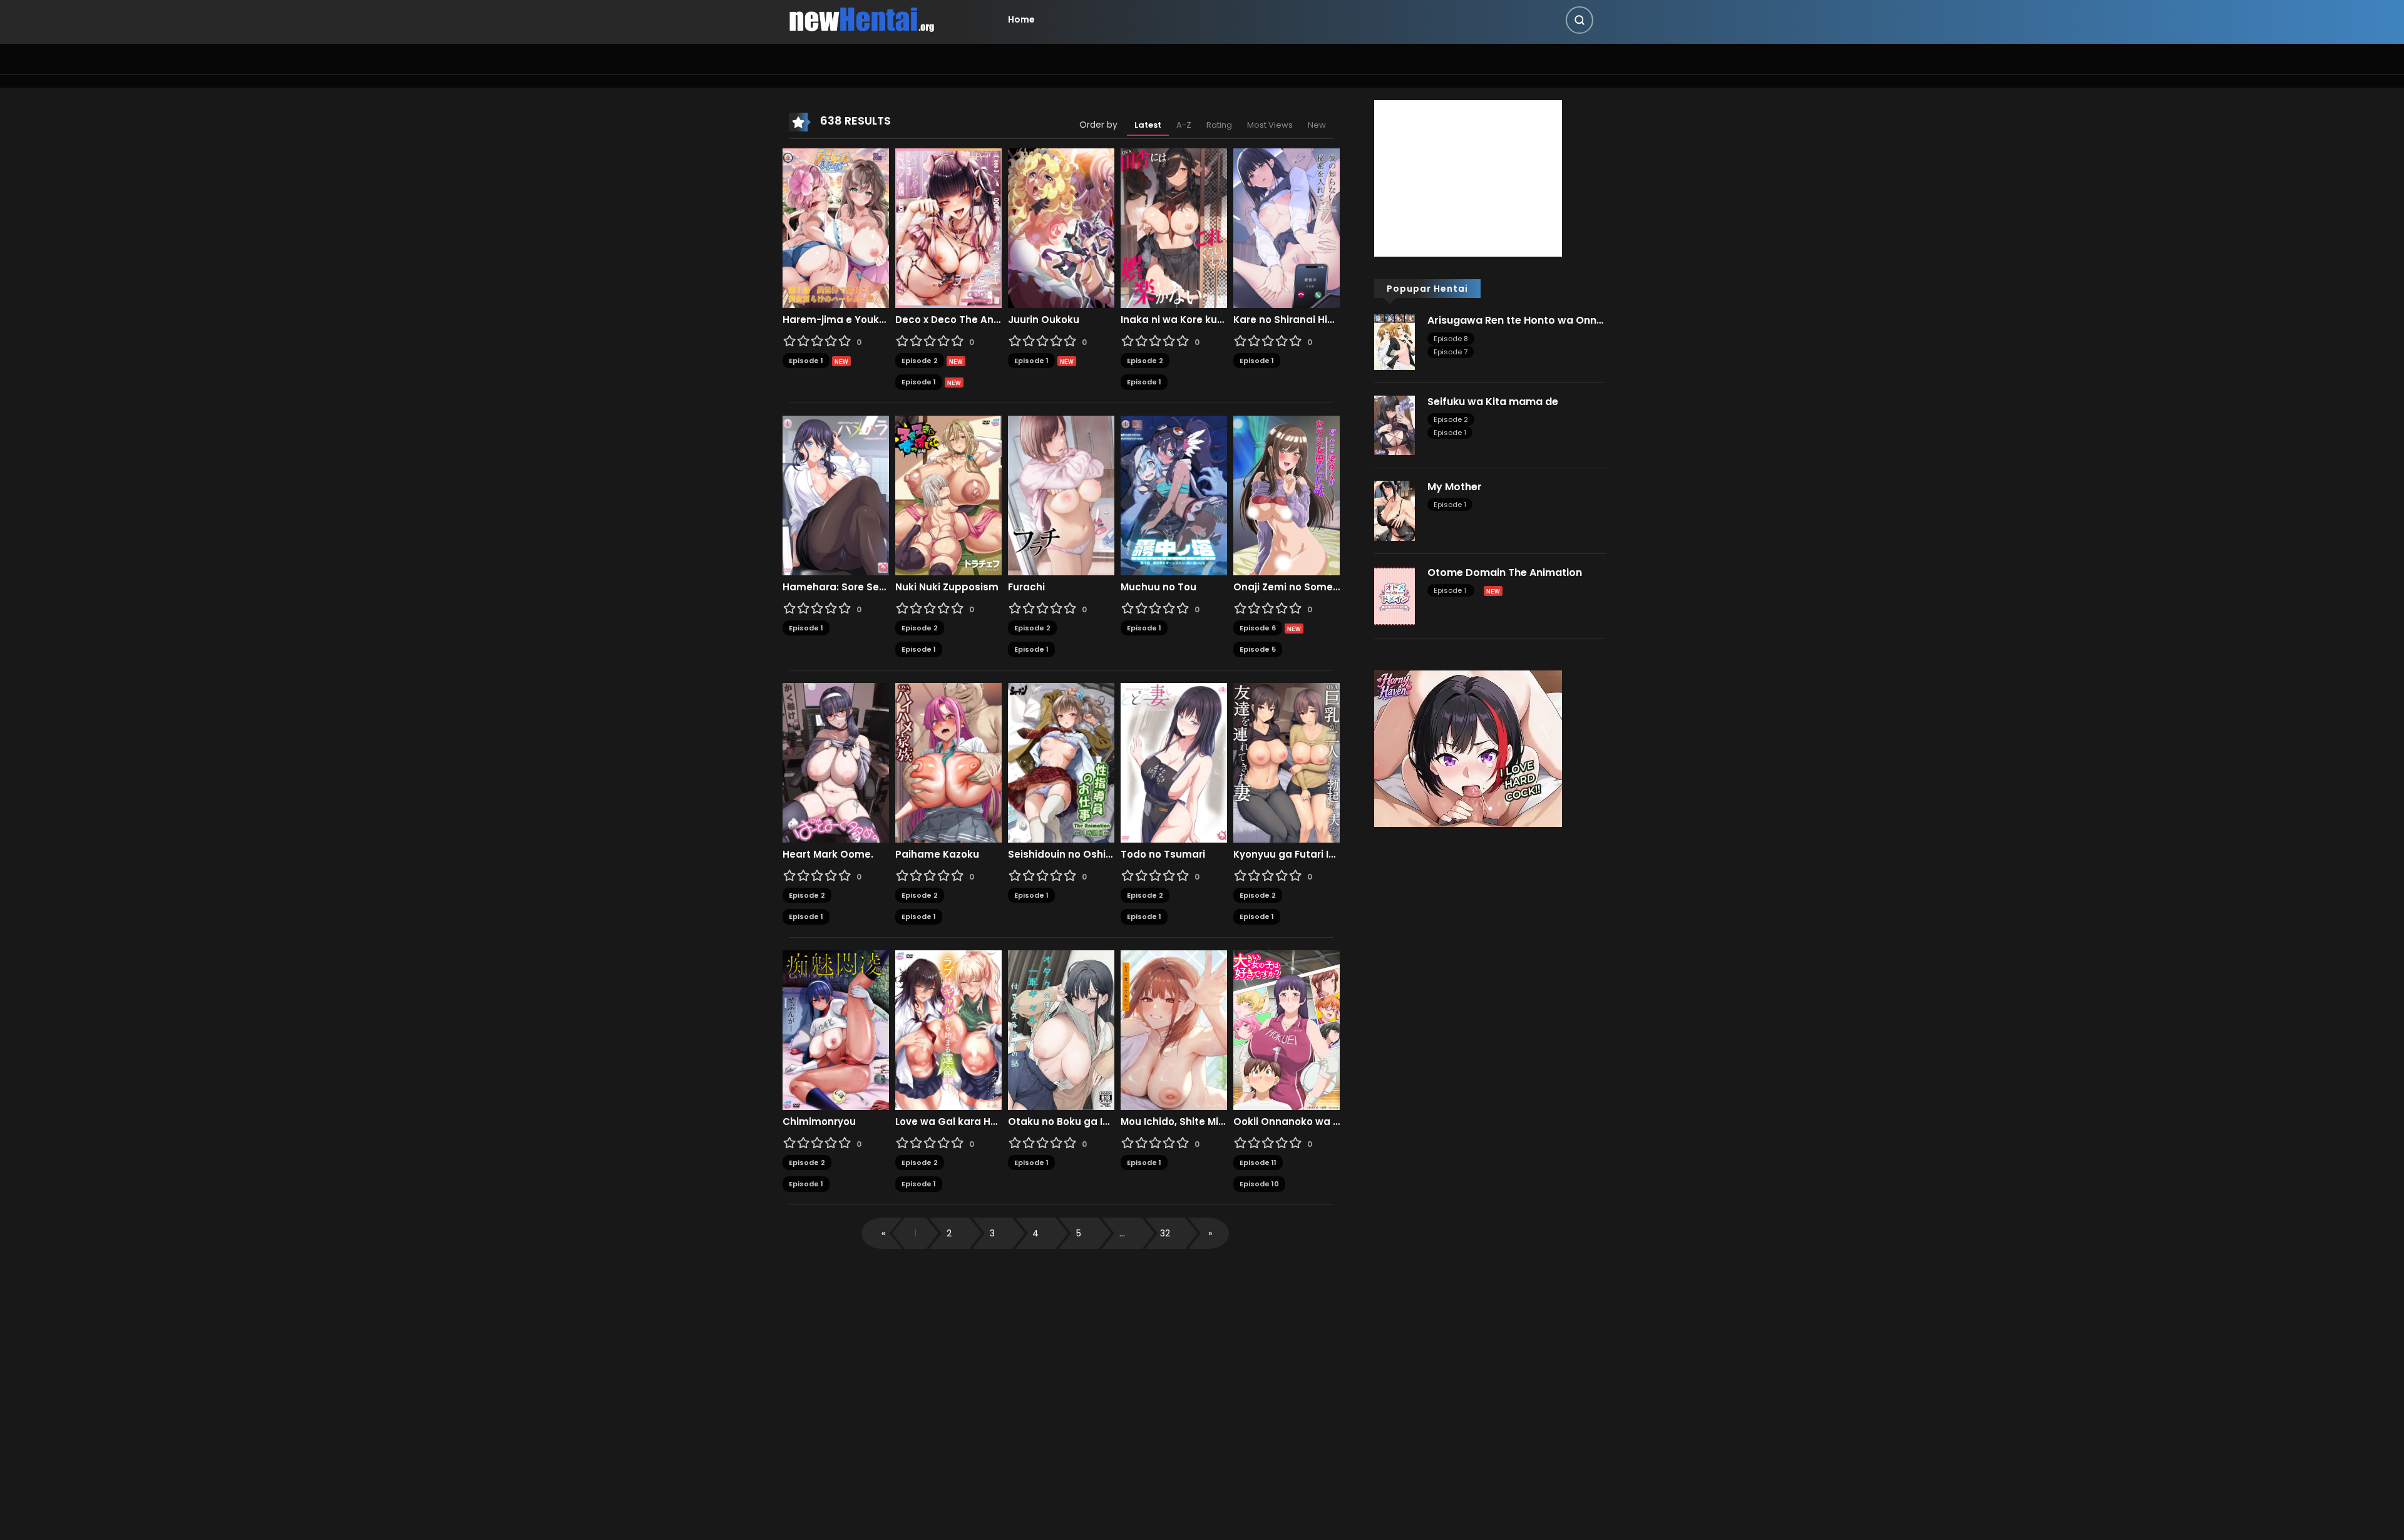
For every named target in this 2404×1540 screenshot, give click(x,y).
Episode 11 (1258, 1163)
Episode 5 (1258, 649)
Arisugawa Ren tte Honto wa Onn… (1515, 320)
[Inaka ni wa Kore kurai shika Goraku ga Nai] (1174, 227)
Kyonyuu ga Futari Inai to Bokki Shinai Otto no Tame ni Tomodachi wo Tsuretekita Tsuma (1287, 855)
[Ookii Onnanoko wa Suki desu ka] (1287, 1029)
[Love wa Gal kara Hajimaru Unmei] (948, 1029)
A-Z (1184, 125)
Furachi (1026, 587)
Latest (1148, 125)
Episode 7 (1451, 352)
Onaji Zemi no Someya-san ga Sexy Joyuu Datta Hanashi (1287, 587)
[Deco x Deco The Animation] (948, 227)
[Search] (1580, 20)
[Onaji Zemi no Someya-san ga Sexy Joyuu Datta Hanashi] (1287, 495)
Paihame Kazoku (937, 855)
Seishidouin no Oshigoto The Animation (1061, 855)
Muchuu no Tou (1158, 587)
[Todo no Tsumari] (1174, 762)
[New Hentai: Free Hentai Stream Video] (861, 19)
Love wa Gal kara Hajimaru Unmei (948, 1122)
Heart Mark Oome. (828, 855)
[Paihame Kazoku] (948, 762)
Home (1021, 19)
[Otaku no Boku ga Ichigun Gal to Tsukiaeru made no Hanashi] (1061, 1029)
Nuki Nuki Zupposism (947, 587)
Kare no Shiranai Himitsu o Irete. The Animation (1287, 320)
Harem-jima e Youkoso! (836, 320)
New (1317, 125)
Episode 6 (1258, 628)
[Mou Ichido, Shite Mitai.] (1174, 1029)
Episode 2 (920, 361)
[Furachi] (1061, 495)
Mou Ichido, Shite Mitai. (1174, 1122)
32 (1165, 1233)
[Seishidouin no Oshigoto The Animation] (1061, 762)
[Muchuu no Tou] (1174, 495)
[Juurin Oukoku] (1061, 227)
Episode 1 (806, 361)
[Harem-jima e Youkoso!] (836, 227)
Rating (1219, 125)
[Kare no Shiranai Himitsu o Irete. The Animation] (1287, 227)
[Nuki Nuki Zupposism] (948, 495)
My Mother (1455, 487)
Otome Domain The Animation (1505, 572)
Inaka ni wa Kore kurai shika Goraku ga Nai (1174, 320)
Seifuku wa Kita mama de (1493, 402)
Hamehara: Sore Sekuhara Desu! (836, 587)
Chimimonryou (819, 1122)
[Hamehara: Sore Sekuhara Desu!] (836, 495)
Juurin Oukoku (1044, 320)
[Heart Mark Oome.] (836, 762)
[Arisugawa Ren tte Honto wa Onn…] (1395, 341)
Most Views (1270, 125)
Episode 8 (1451, 339)
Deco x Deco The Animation (948, 320)
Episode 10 (1259, 1184)
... (1122, 1233)
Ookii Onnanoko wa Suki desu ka (1287, 1122)
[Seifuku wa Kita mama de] (1395, 424)
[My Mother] (1395, 510)
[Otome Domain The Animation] (1395, 595)
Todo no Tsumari (1163, 855)
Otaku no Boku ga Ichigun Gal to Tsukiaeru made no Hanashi (1061, 1122)
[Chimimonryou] (836, 1029)
